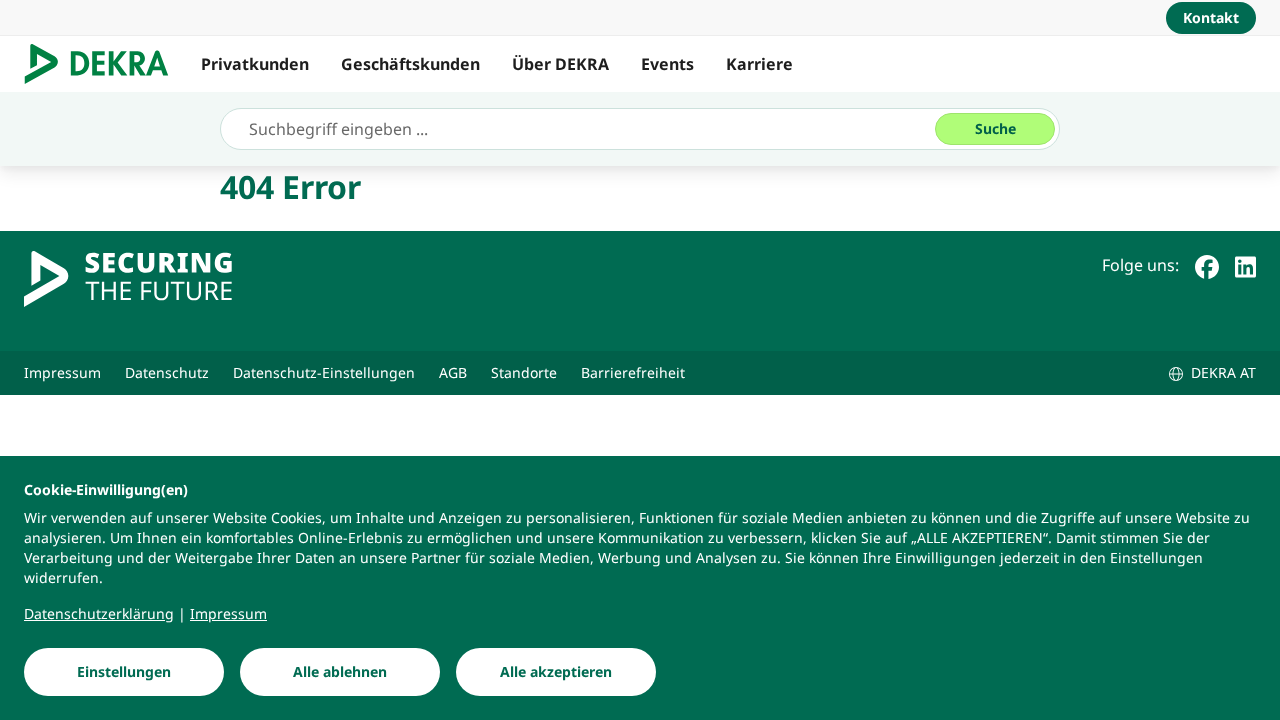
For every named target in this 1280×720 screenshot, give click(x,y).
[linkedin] (1245, 265)
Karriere (759, 64)
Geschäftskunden (410, 64)
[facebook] (1207, 265)
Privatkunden (255, 64)
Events (667, 64)
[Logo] (104, 64)
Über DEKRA (560, 64)
